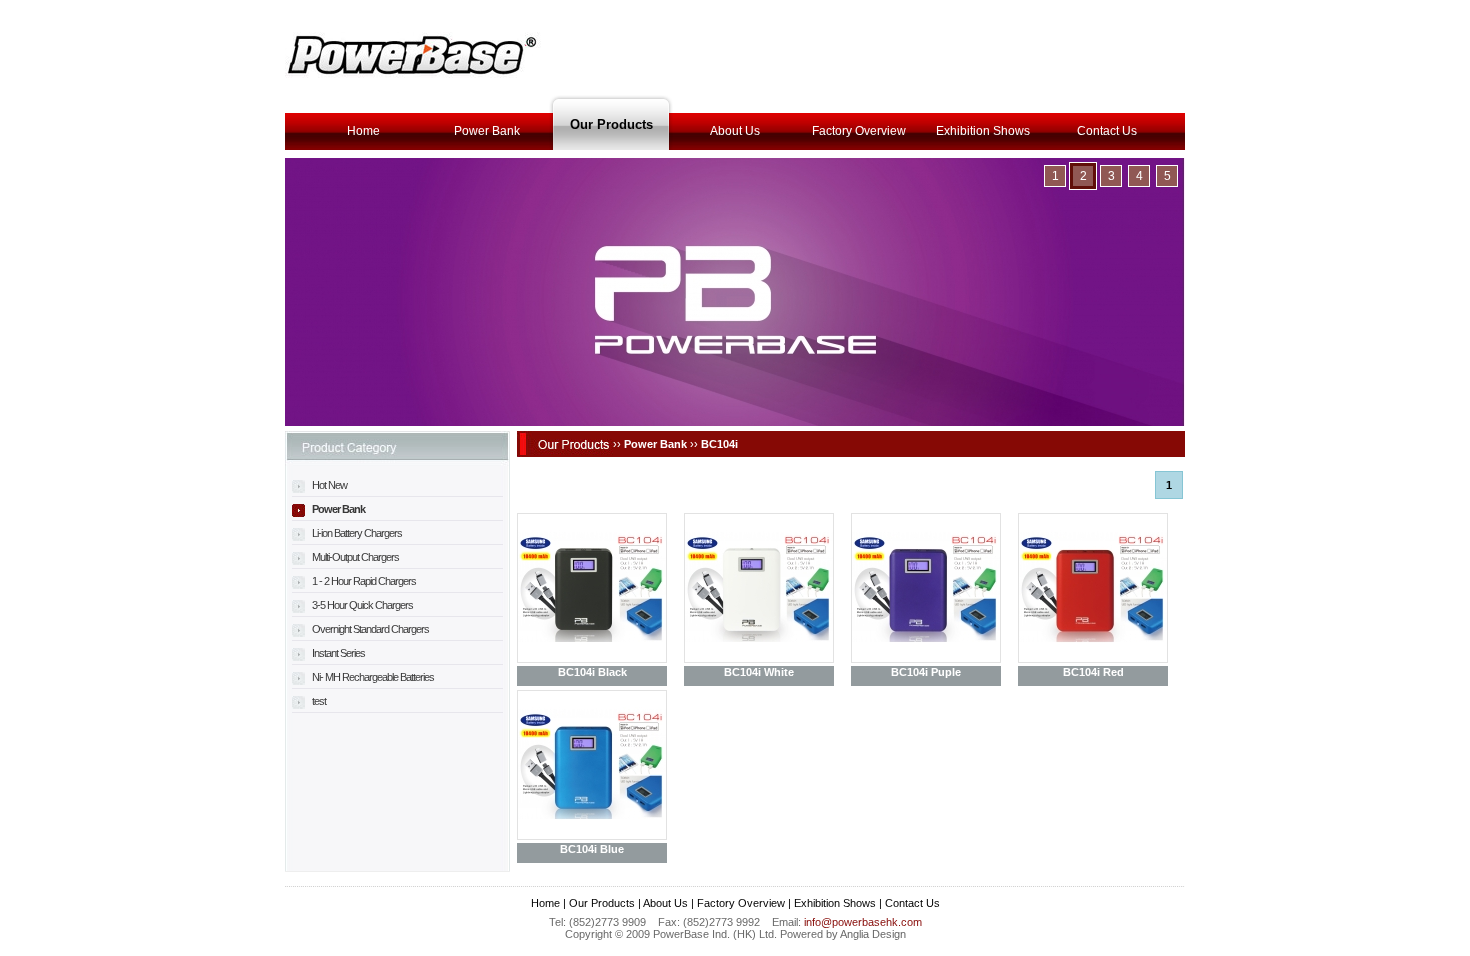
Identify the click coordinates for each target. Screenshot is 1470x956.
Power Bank (487, 131)
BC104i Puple (926, 672)
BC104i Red (1093, 672)
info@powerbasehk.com (863, 922)
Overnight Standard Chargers (369, 629)
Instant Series (337, 653)
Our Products (611, 124)
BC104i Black (592, 672)
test (318, 701)
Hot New (328, 485)
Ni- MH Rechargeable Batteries (372, 677)
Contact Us (1107, 131)
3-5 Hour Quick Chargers (361, 605)
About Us (735, 131)
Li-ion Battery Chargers (356, 533)
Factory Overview (859, 131)
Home (363, 131)
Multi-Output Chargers (354, 557)
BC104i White (759, 672)
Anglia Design (873, 934)
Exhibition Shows (983, 131)
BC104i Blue (592, 849)
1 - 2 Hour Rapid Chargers (363, 581)
